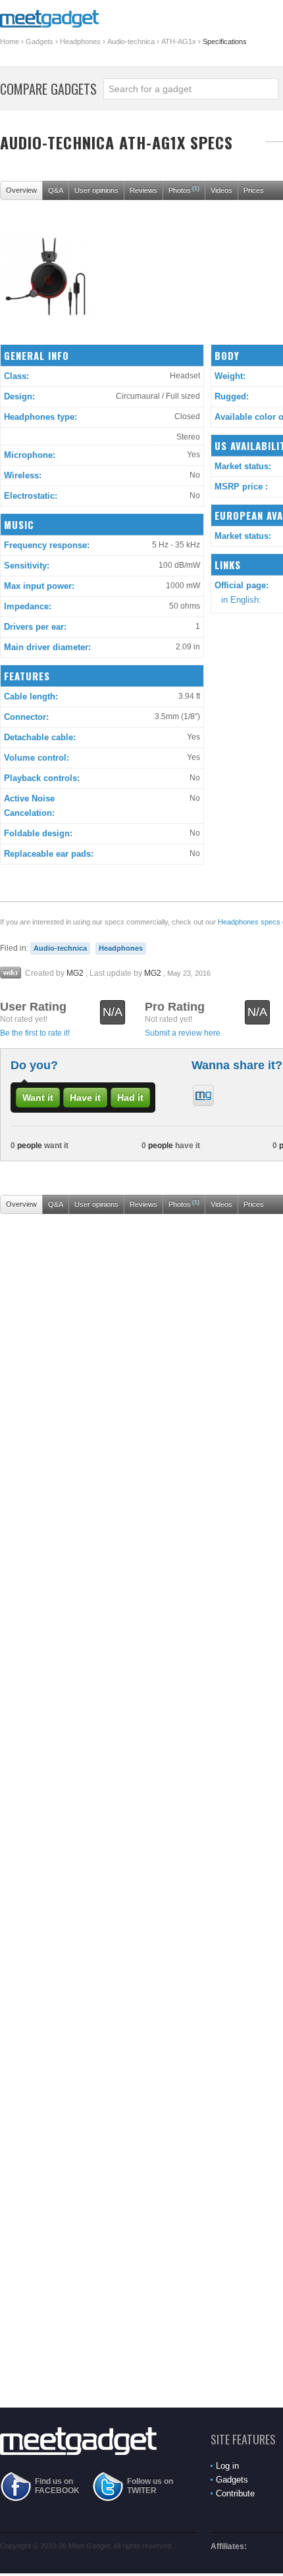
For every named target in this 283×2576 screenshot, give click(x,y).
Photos (184, 189)
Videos (221, 190)
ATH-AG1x (179, 41)
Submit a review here (183, 1033)
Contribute (235, 2493)
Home (10, 41)
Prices (254, 190)
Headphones (80, 41)
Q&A (56, 190)
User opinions (96, 190)
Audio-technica (131, 41)
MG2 (75, 973)
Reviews (143, 190)
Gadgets (39, 41)
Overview (21, 190)
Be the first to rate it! (35, 1033)
